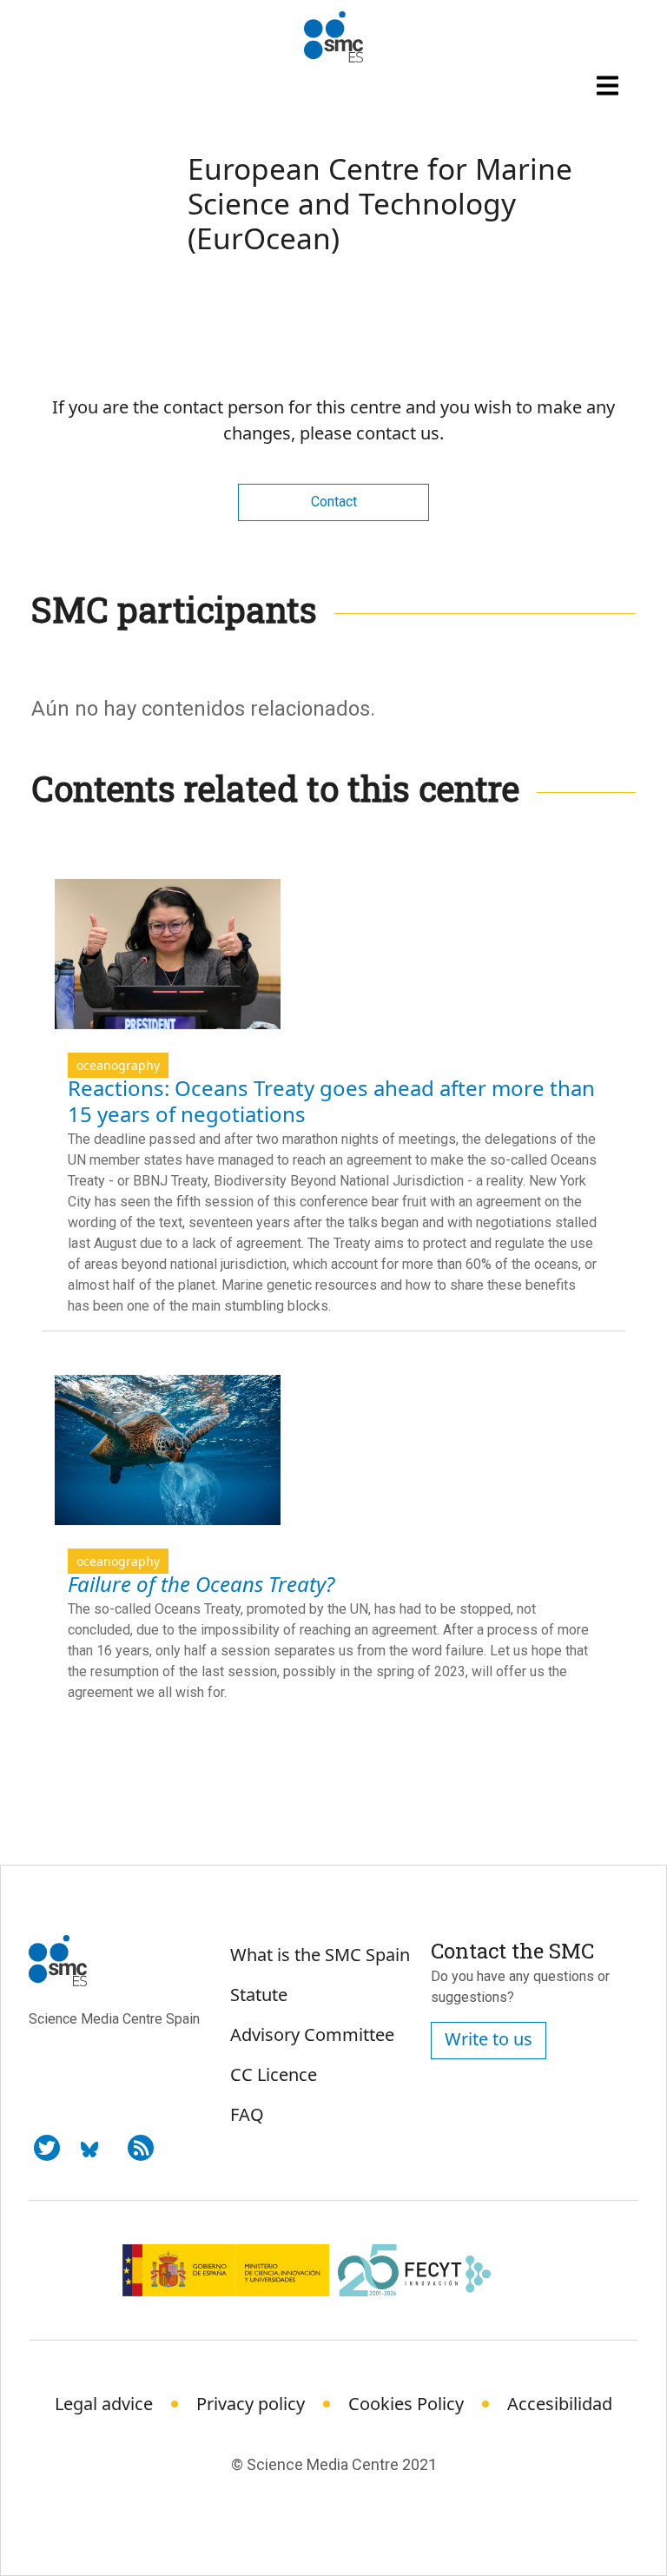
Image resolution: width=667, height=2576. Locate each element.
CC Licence (274, 2074)
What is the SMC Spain (320, 1955)
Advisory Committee (312, 2034)
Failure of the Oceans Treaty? (201, 1584)
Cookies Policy (406, 2404)
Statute (259, 1995)
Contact (334, 502)
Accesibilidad (560, 2404)
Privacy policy (251, 2404)
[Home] (333, 37)
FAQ (247, 2114)
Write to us (489, 2039)
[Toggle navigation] (610, 85)
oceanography (118, 1065)
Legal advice (104, 2404)
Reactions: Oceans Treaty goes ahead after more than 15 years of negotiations (331, 1101)
